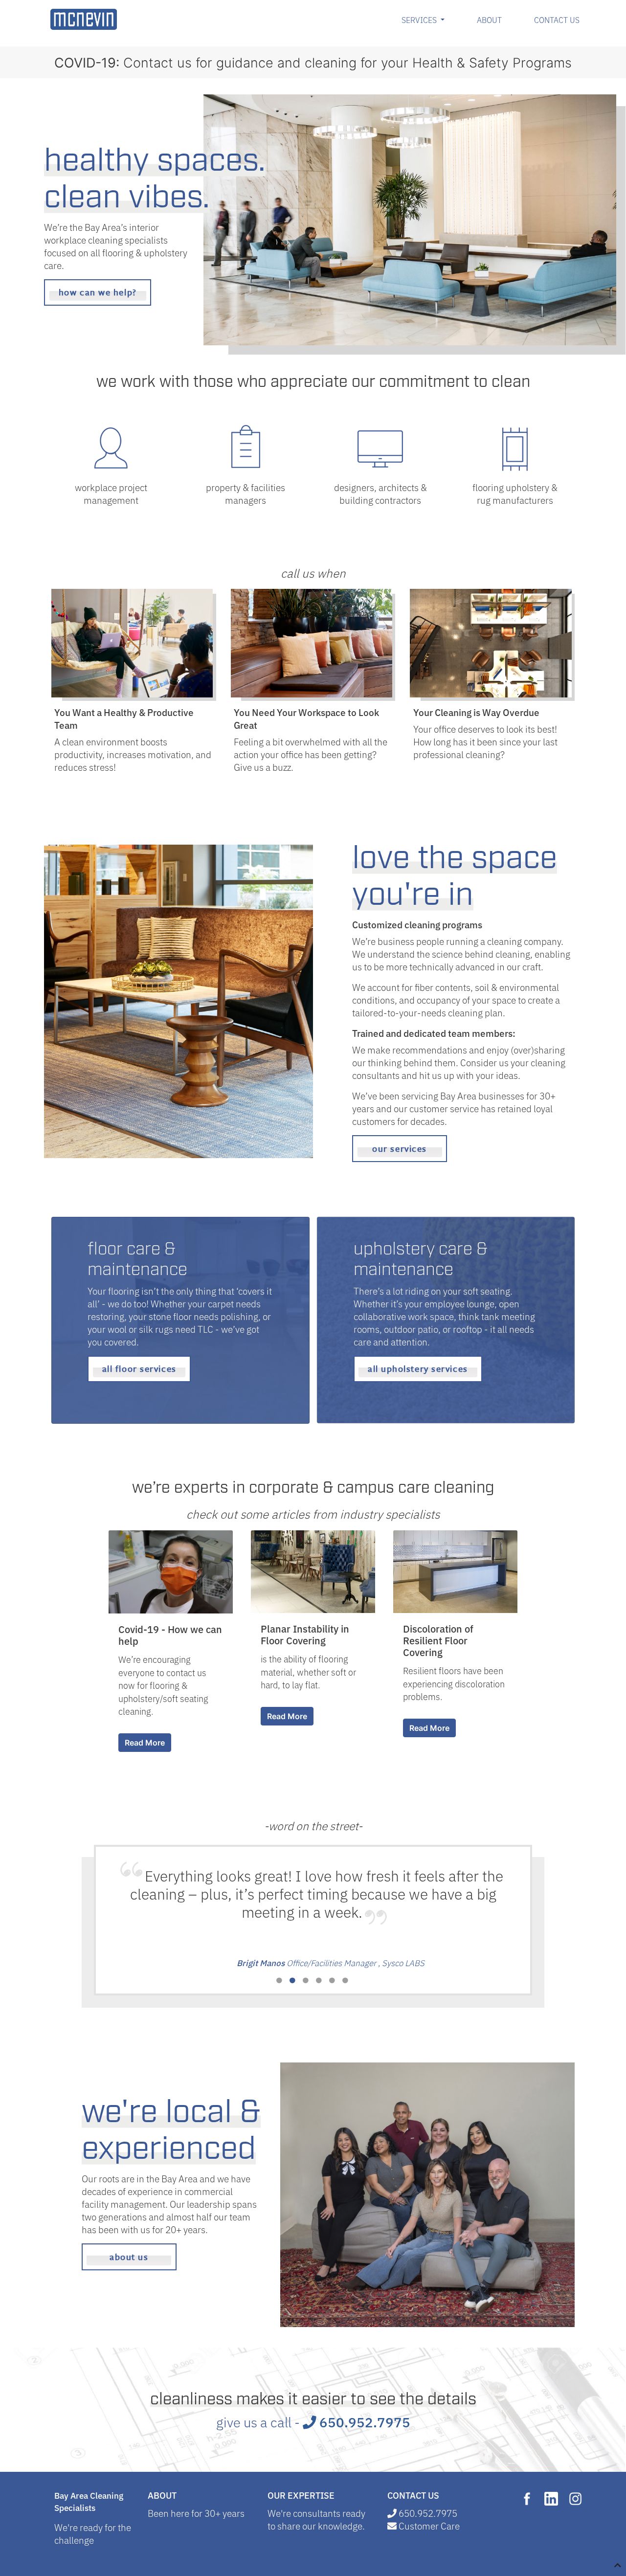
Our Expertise (301, 2495)
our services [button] (400, 1148)
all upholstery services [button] (418, 1368)
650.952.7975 (363, 2421)
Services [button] (425, 19)
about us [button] (129, 2257)
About (489, 20)
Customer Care (429, 2525)
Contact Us (557, 20)
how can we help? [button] (98, 292)
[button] (280, 1981)
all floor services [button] (139, 1368)
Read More (145, 1743)
